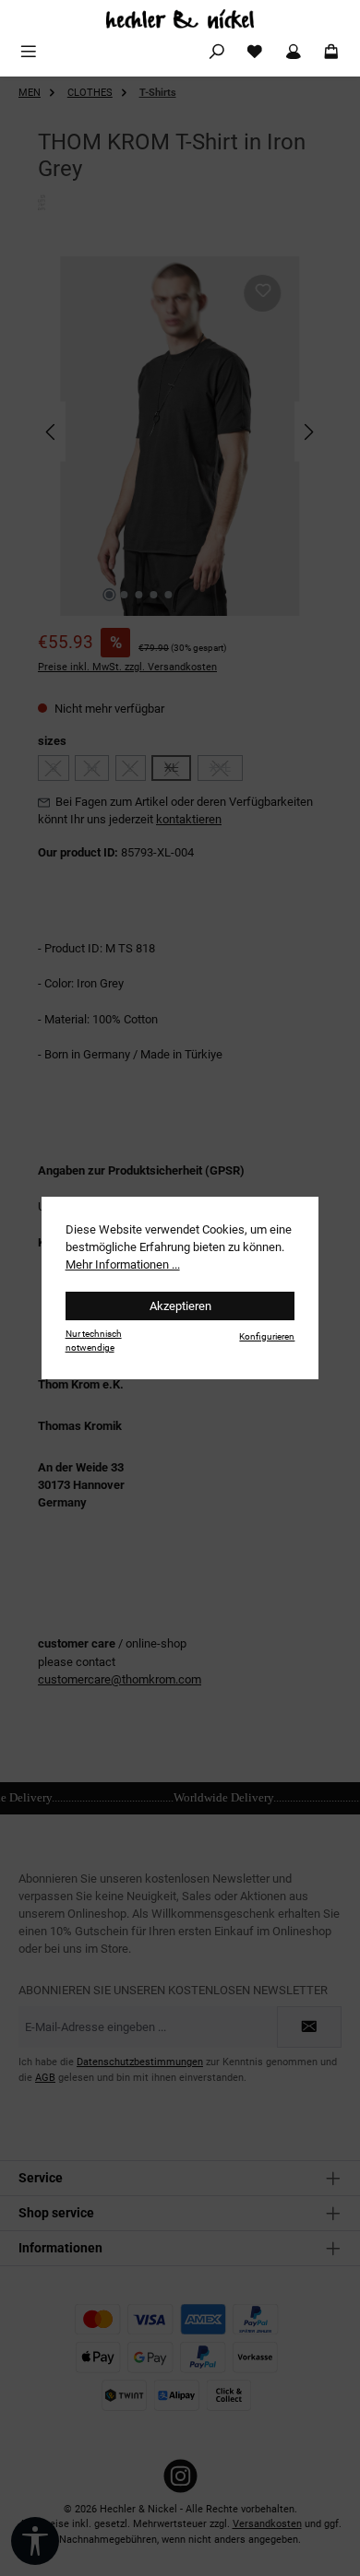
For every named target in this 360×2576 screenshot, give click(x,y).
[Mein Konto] (294, 52)
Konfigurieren (267, 1336)
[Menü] (29, 52)
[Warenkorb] (331, 52)
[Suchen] (217, 52)
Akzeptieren (180, 1306)
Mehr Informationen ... (123, 1264)
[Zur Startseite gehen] (180, 19)
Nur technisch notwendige (94, 1341)
